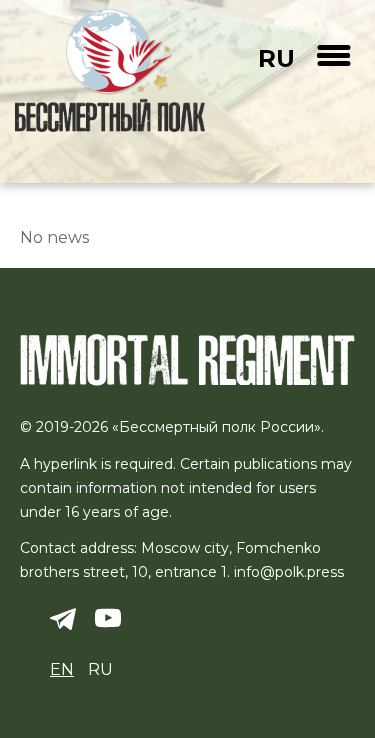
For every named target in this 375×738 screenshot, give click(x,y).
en (62, 669)
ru (276, 58)
